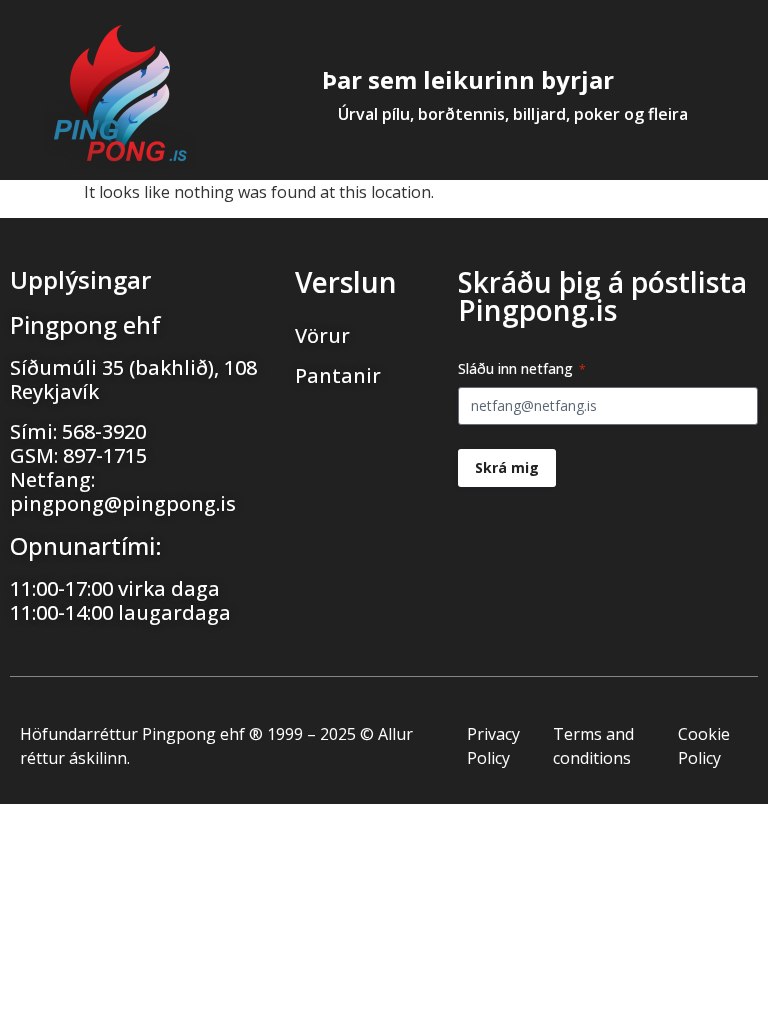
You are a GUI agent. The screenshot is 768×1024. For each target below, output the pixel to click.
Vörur (322, 335)
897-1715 (105, 455)
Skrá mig (507, 467)
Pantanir (338, 375)
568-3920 (104, 431)
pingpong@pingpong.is (123, 503)
